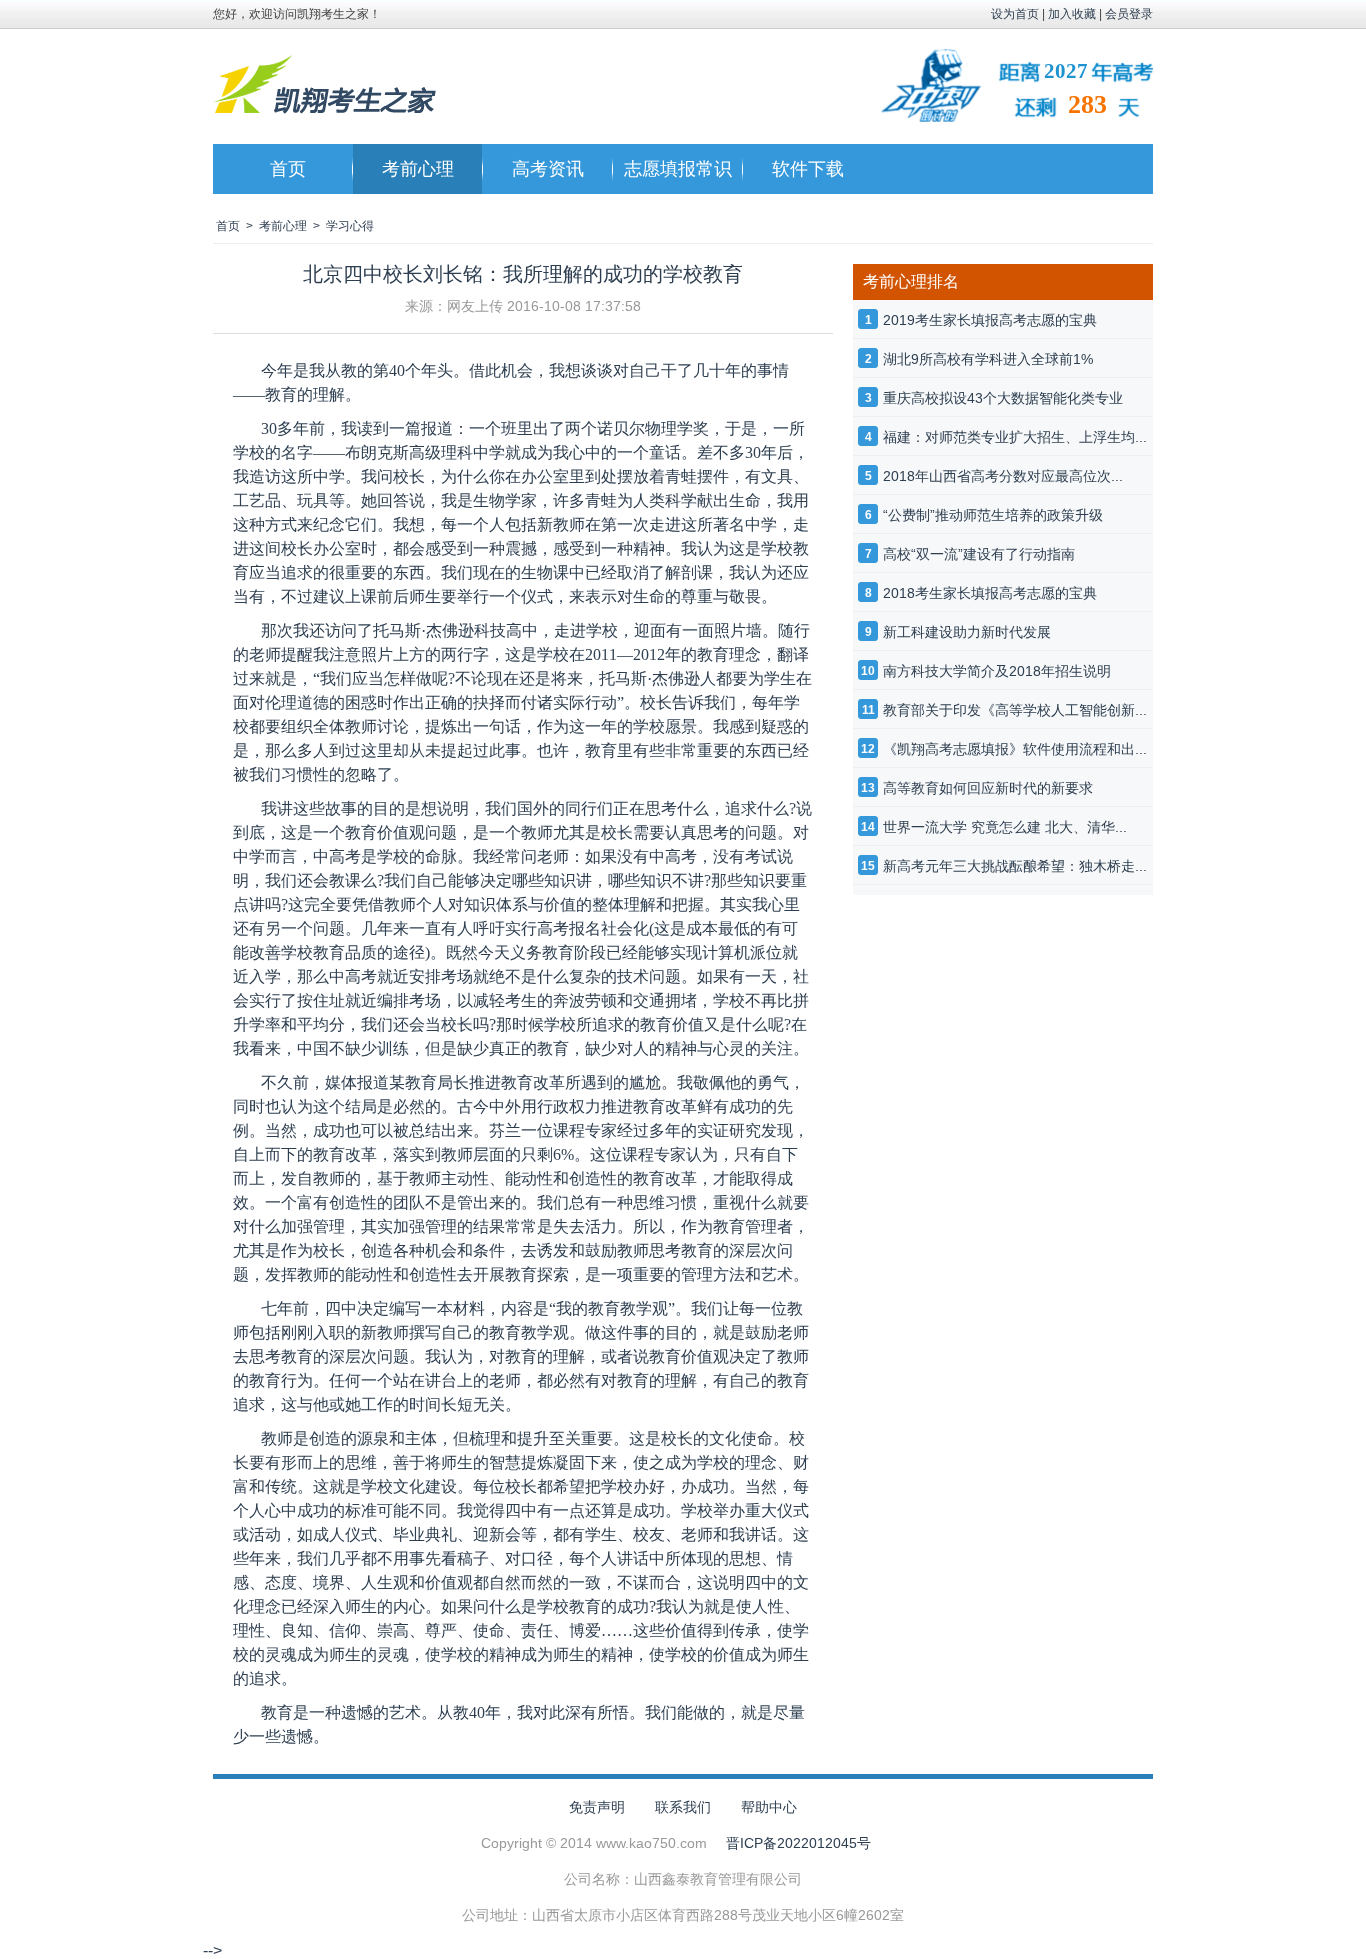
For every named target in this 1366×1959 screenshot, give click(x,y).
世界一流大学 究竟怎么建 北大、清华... (1005, 827)
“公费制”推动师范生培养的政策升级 (993, 515)
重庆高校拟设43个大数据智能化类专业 (1003, 398)
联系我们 (683, 1807)
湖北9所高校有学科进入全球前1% (988, 359)
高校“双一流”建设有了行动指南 (979, 554)
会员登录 (1129, 14)
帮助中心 (769, 1807)
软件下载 (808, 169)
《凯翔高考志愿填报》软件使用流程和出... (1015, 749)
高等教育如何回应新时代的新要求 (988, 788)
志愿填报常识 (678, 169)
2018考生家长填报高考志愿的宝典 (990, 593)
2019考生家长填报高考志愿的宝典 (990, 320)
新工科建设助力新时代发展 (967, 632)
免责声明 (597, 1807)
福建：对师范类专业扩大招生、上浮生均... (1015, 437)
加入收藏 (1072, 14)
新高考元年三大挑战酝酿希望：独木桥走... (1015, 866)
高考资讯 (548, 169)
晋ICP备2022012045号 (798, 1843)
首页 (288, 169)
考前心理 (418, 169)
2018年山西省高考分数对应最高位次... (1003, 476)
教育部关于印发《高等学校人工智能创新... (1015, 710)
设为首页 (1015, 14)
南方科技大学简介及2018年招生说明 (997, 671)
